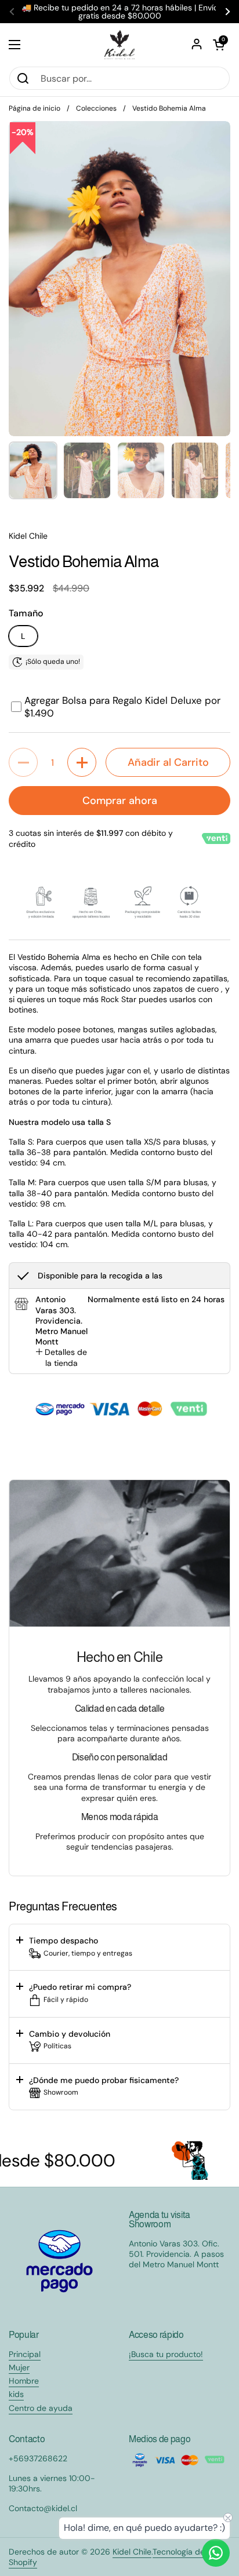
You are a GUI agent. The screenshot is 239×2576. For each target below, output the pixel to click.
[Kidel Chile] (119, 45)
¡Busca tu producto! (166, 2354)
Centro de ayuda (41, 2408)
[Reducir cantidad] (23, 762)
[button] (219, 45)
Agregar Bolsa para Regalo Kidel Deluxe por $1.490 (122, 707)
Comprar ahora (120, 801)
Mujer (19, 2367)
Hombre (24, 2381)
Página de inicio (35, 108)
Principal (25, 2354)
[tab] (61, 1357)
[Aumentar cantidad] (82, 762)
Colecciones (96, 108)
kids (16, 2394)
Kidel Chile (132, 2552)
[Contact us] (216, 2553)
